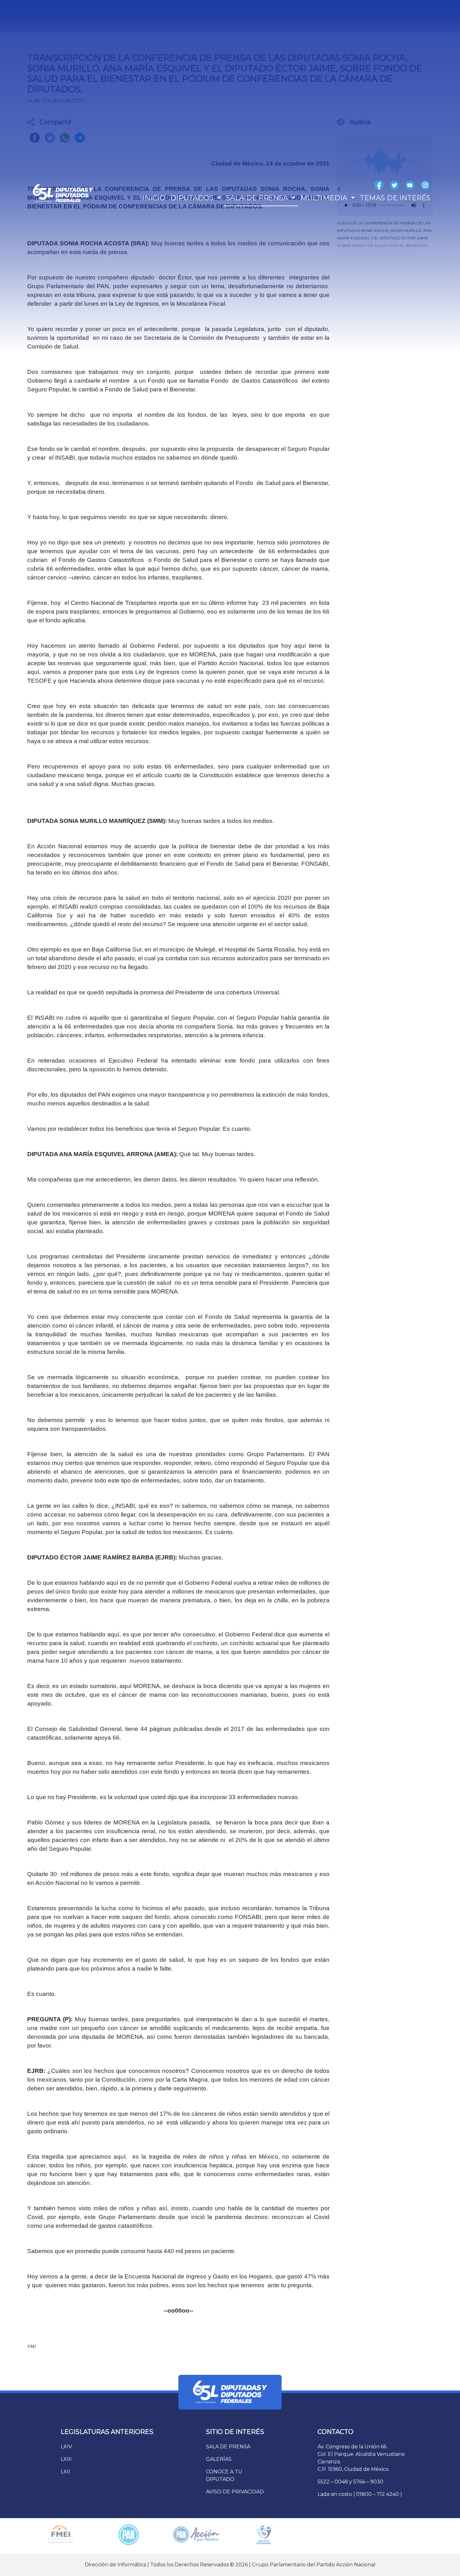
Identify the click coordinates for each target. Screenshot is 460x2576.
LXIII (66, 2459)
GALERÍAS (219, 2459)
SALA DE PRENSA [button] (258, 198)
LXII (65, 2472)
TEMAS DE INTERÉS (395, 198)
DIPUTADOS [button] (193, 198)
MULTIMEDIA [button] (325, 198)
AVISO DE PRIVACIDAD (235, 2492)
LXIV (66, 2447)
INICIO (154, 198)
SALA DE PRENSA (228, 2447)
